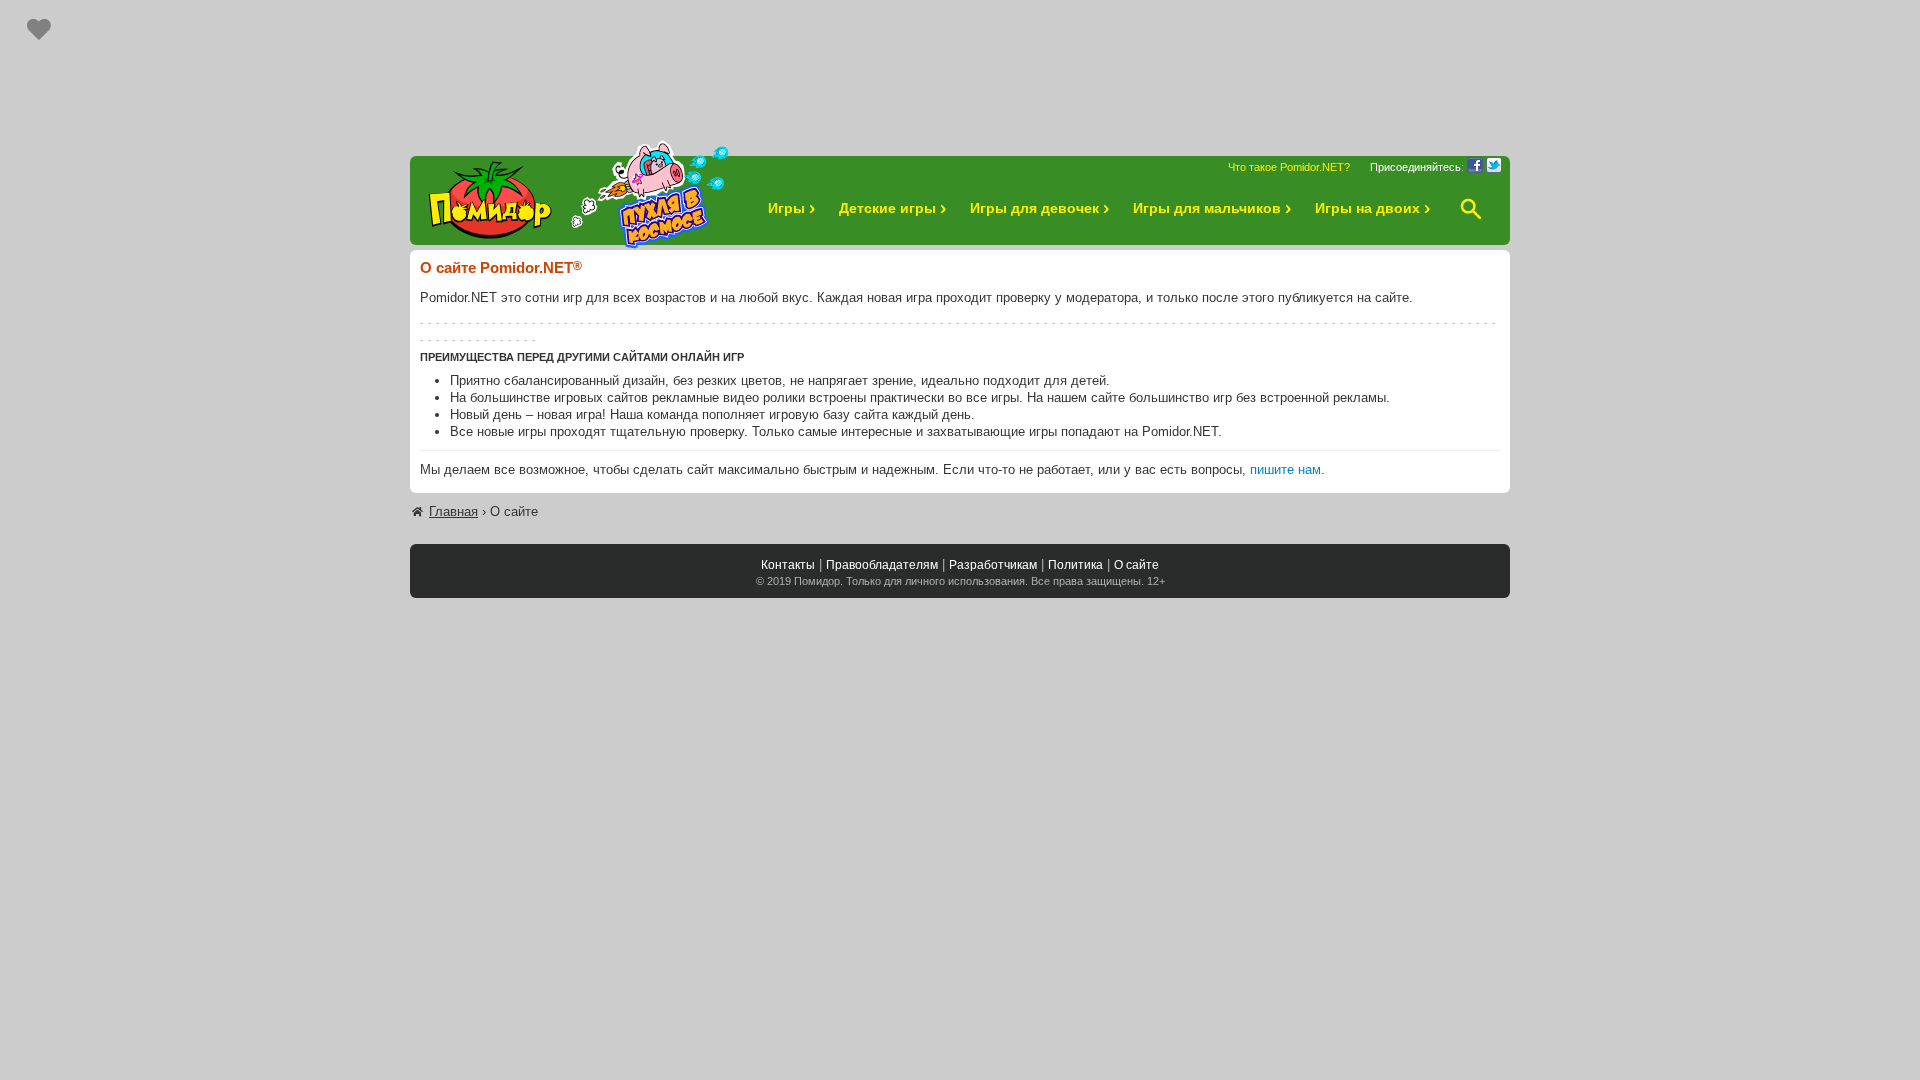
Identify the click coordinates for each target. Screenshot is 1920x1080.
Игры (786, 208)
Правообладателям (882, 565)
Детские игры (887, 208)
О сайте (1136, 565)
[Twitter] (1494, 165)
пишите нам (1285, 469)
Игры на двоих (1367, 208)
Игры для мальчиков (1207, 208)
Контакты (788, 565)
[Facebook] (1475, 165)
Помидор (817, 581)
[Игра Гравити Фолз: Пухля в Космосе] (650, 195)
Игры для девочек (1034, 208)
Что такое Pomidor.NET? (1289, 167)
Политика (1075, 565)
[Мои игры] (39, 29)
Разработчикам (993, 565)
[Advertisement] (960, 68)
